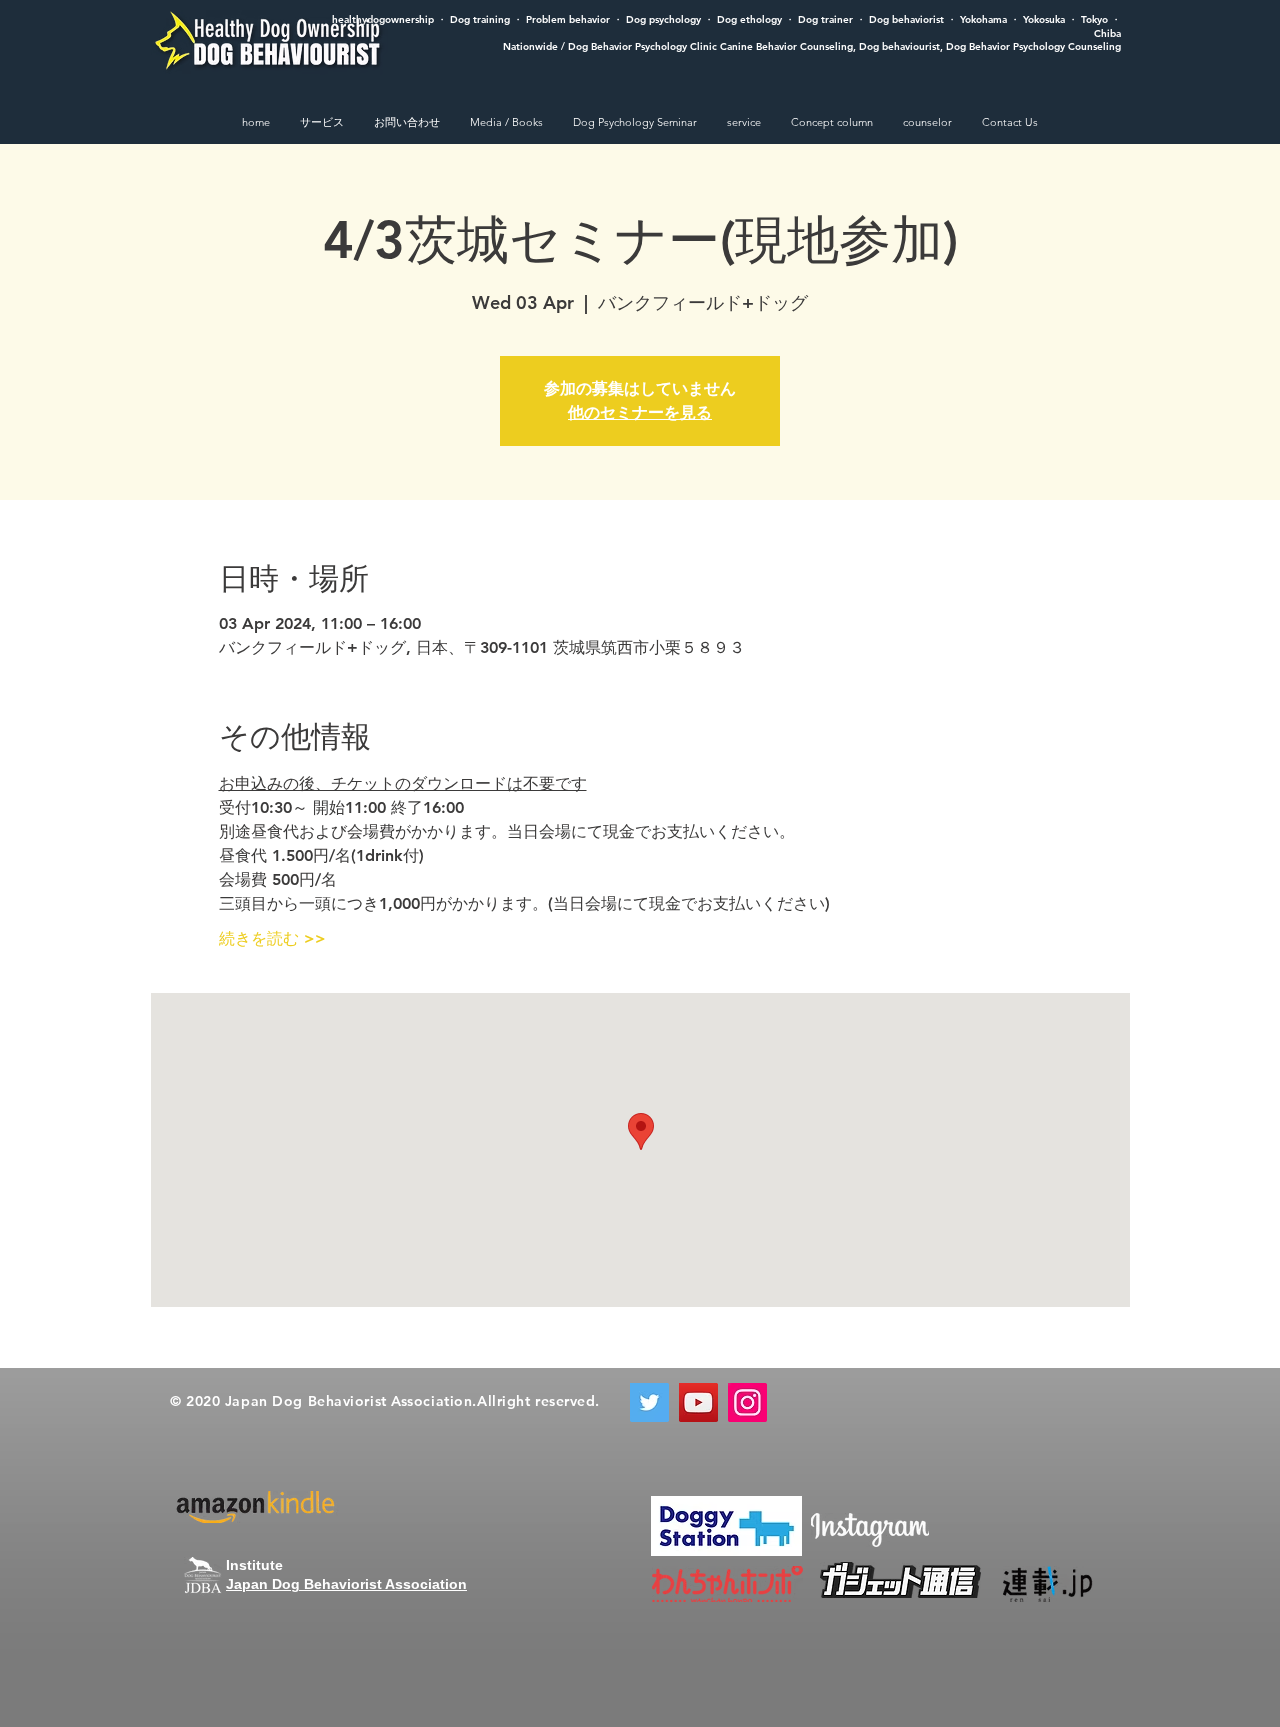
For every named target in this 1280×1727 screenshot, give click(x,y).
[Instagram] (747, 1402)
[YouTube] (698, 1402)
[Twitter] (649, 1402)
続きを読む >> (272, 938)
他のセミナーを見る (640, 412)
